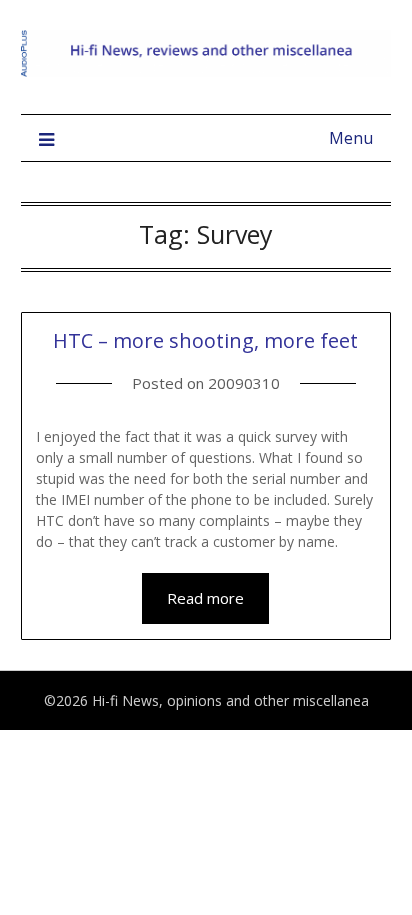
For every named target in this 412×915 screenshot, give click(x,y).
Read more (205, 598)
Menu (351, 138)
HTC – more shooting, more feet (205, 340)
